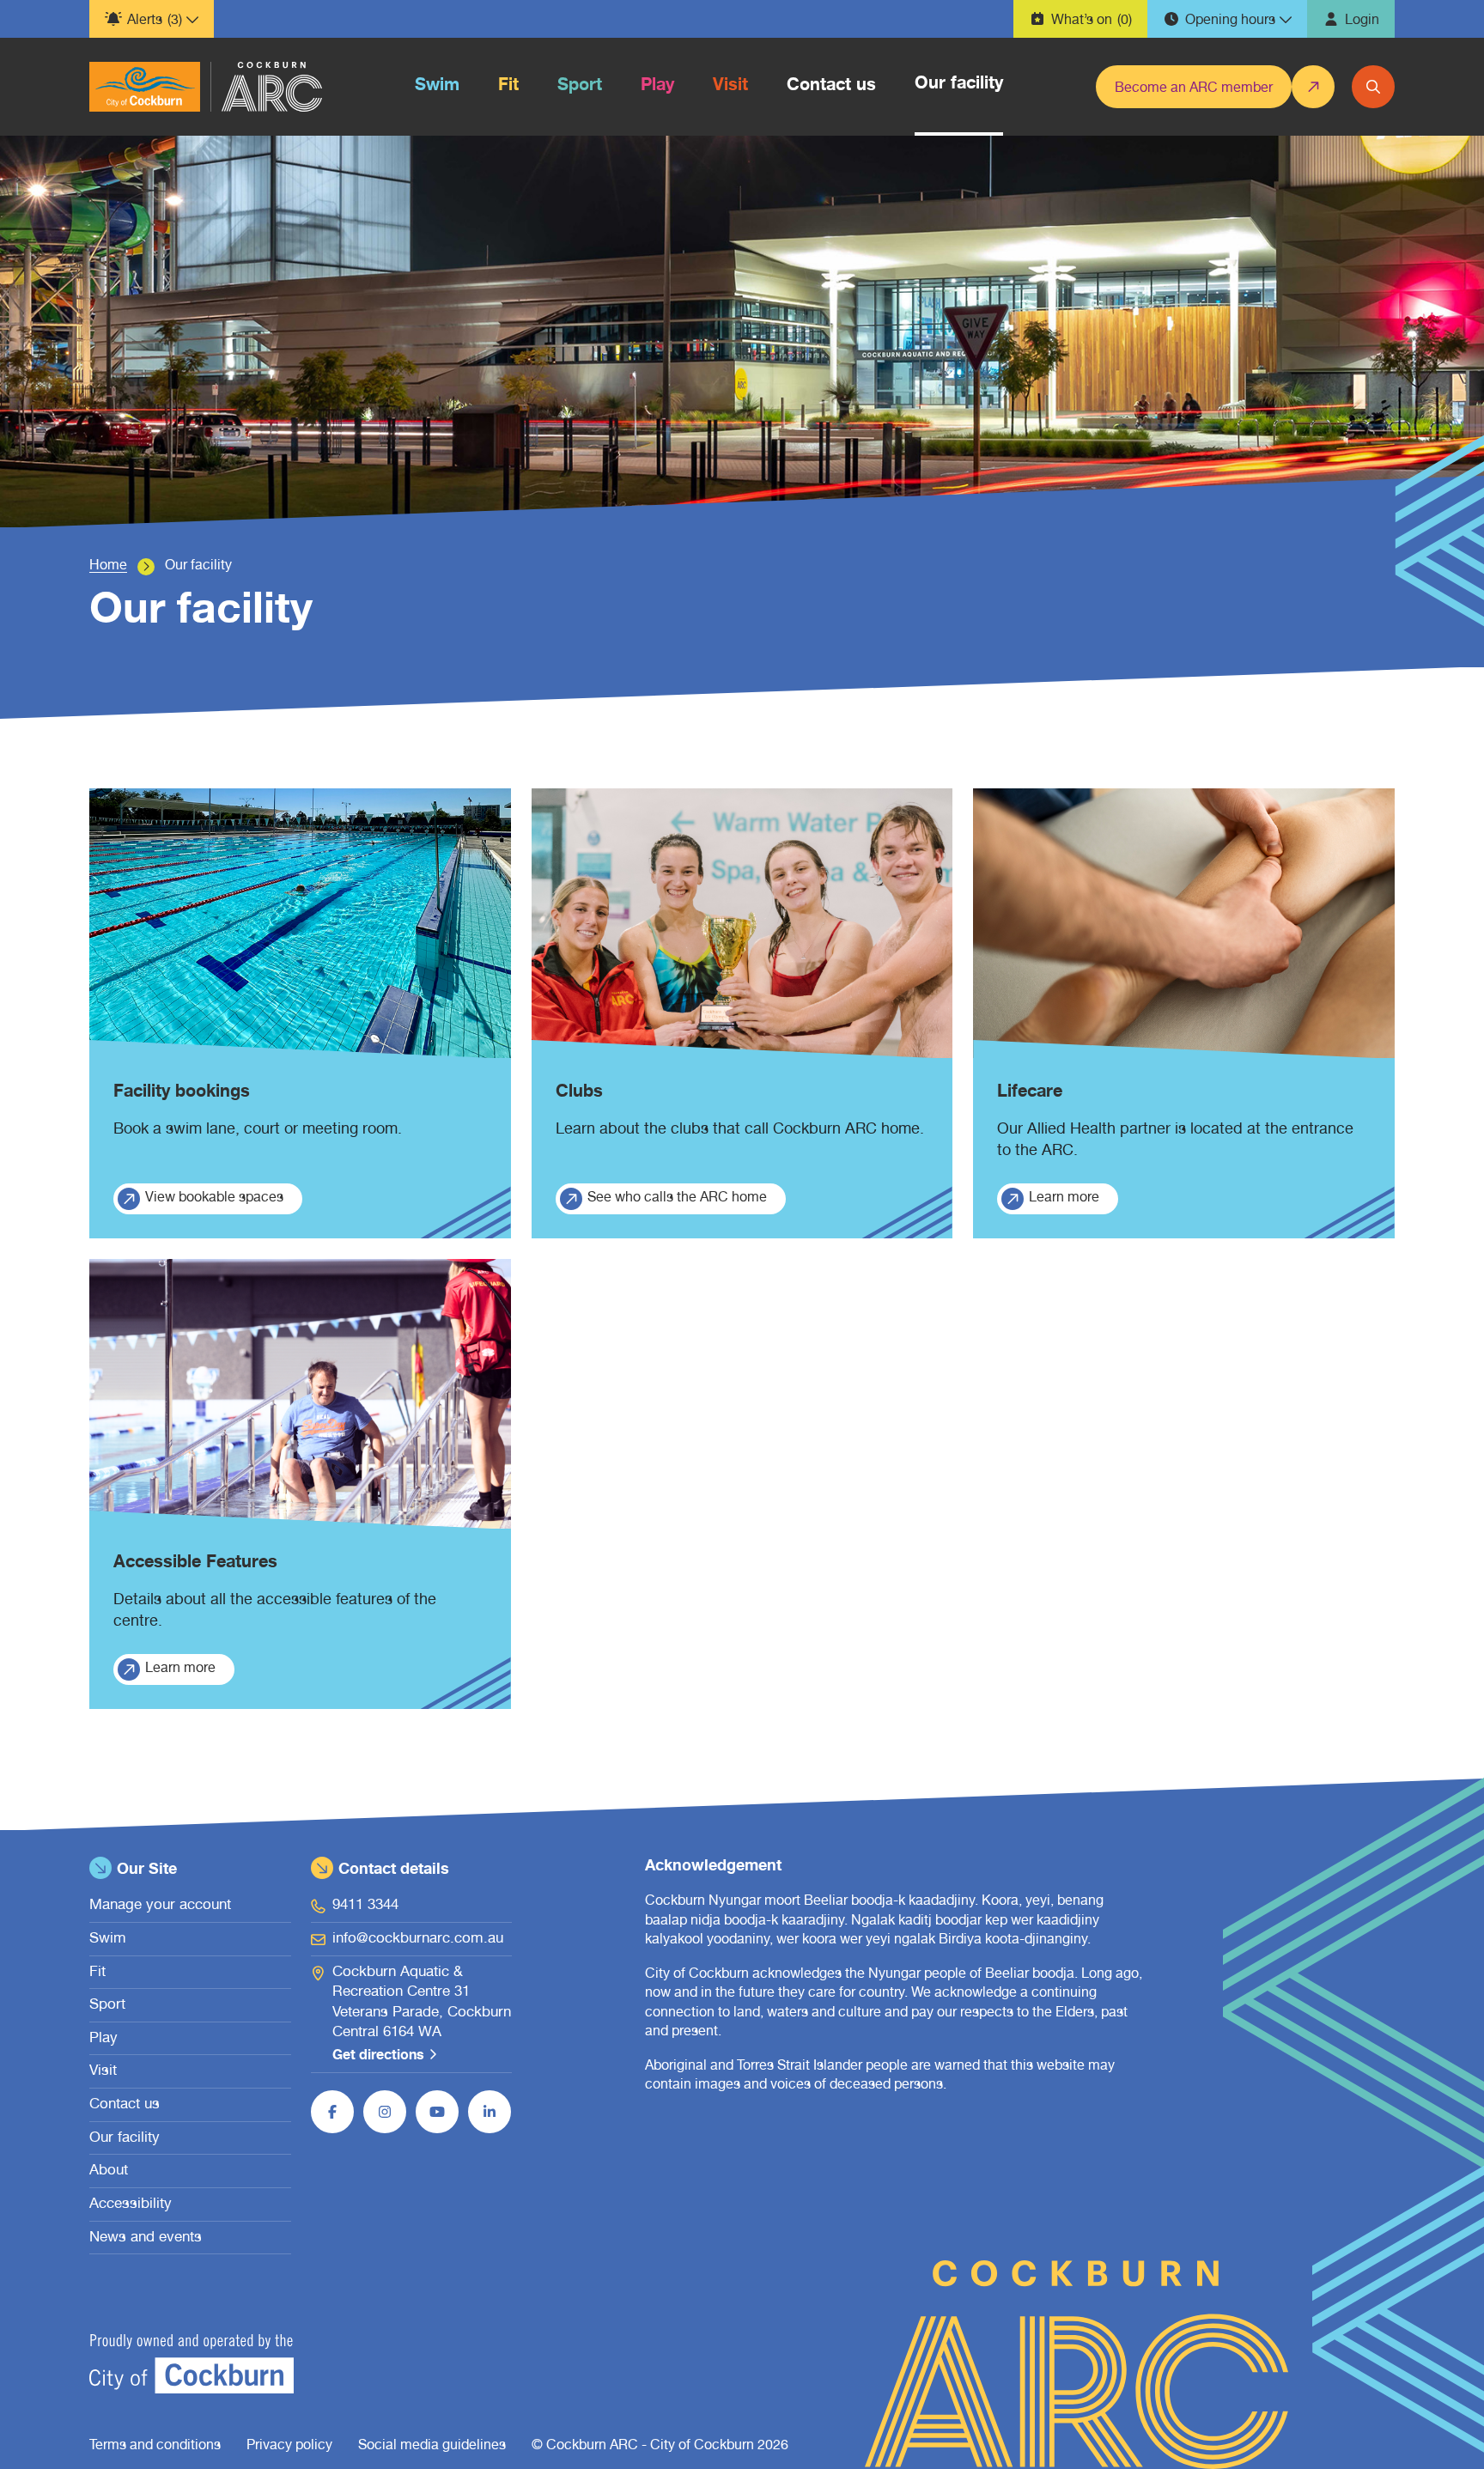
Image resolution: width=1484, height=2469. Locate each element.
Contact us (125, 2105)
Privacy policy (289, 2447)
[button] (152, 19)
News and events (146, 2238)
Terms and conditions (155, 2447)
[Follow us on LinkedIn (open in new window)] (490, 2112)
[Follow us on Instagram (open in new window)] (385, 2112)
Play (103, 2039)
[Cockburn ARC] (145, 87)
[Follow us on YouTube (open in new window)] (437, 2112)
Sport (107, 2006)
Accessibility (131, 2205)
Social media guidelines (432, 2447)
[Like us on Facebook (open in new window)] (332, 2112)
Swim (108, 1940)
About (109, 2171)
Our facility (125, 2139)
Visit (103, 2072)
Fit (97, 1973)
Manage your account (160, 1906)
